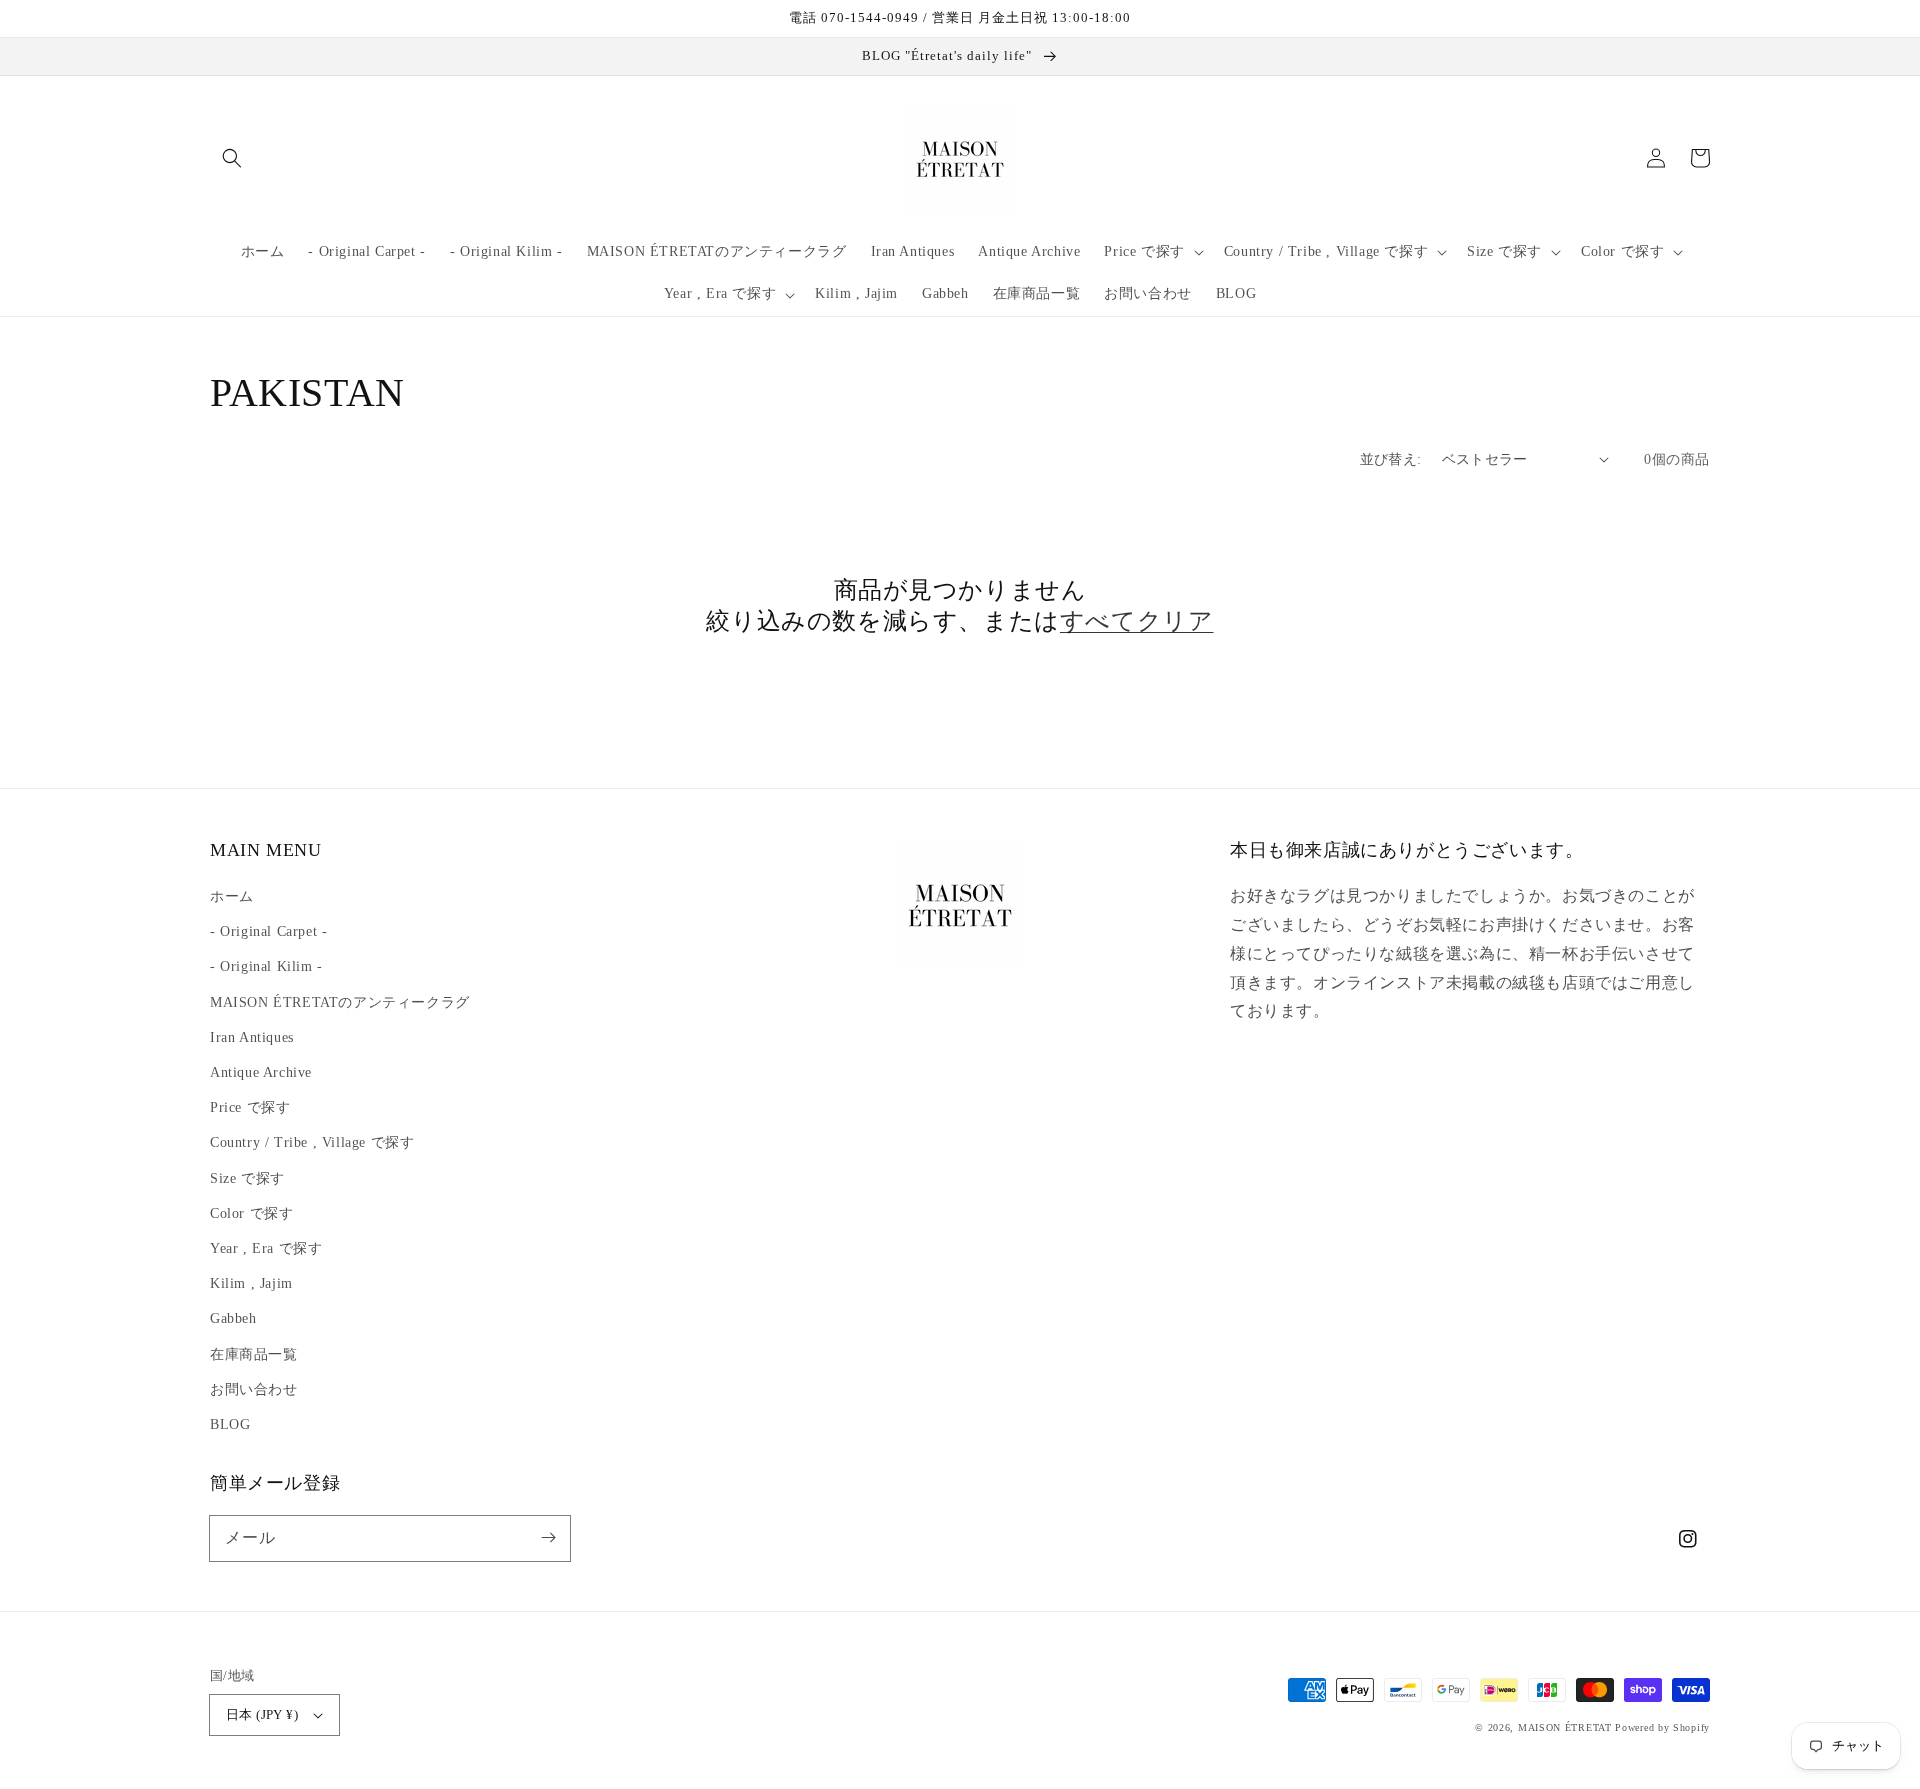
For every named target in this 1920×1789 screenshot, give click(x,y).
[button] (232, 158)
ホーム (232, 896)
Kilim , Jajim (251, 1283)
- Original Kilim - (266, 966)
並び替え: (1391, 459)
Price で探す (250, 1107)
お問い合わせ (254, 1389)
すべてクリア (1137, 621)
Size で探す (247, 1178)
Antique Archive (261, 1072)
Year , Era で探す (266, 1248)
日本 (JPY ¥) (262, 1714)
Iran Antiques (252, 1037)
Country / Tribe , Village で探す (312, 1142)
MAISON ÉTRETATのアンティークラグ (340, 1002)
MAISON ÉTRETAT (1565, 1727)
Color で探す (251, 1213)
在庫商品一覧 (254, 1354)
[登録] (548, 1538)
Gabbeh (233, 1318)
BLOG (230, 1424)
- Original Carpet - (268, 931)
